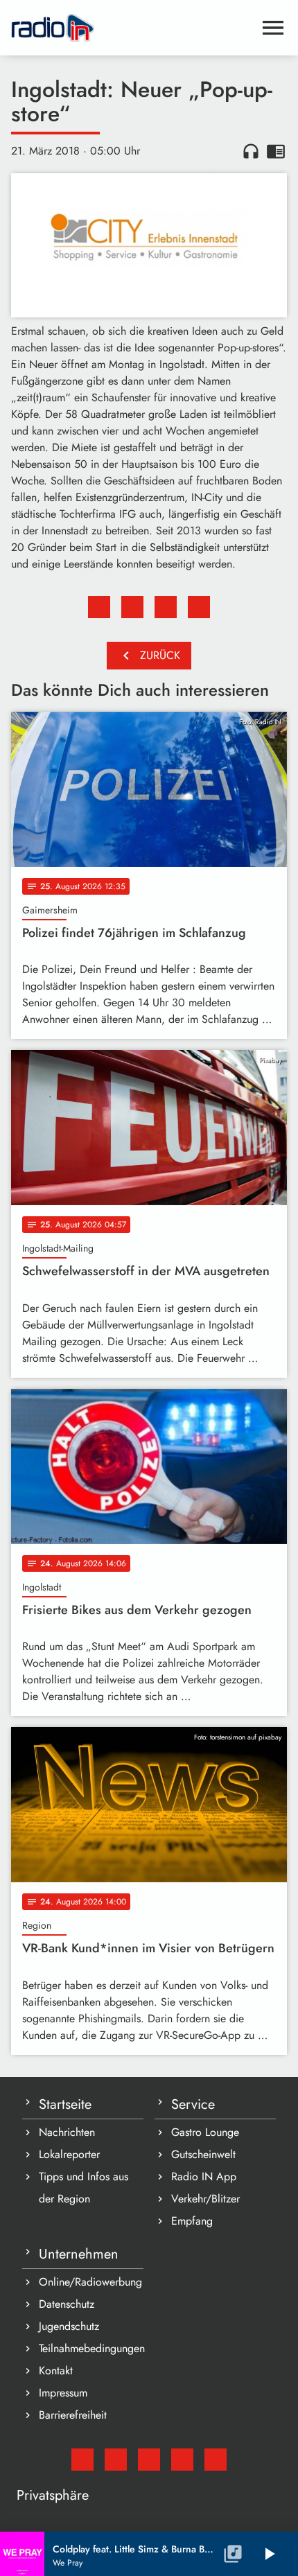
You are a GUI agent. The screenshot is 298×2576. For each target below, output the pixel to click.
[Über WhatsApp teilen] (166, 607)
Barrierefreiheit (73, 2415)
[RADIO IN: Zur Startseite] (132, 28)
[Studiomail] (82, 2460)
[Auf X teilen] (132, 607)
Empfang (192, 2221)
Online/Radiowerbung (90, 2282)
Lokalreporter (69, 2154)
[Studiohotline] (216, 2460)
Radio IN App (204, 2176)
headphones (251, 151)
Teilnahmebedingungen (91, 2348)
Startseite (65, 2104)
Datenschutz (67, 2304)
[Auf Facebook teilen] (99, 607)
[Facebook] (116, 2460)
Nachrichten (67, 2132)
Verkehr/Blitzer (205, 2199)
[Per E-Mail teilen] (199, 607)
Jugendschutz (69, 2326)
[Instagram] (149, 2460)
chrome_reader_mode (276, 151)
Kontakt (56, 2371)
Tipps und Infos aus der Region (84, 2188)
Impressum (63, 2393)
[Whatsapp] (182, 2460)
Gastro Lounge (205, 2132)
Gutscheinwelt (203, 2154)
